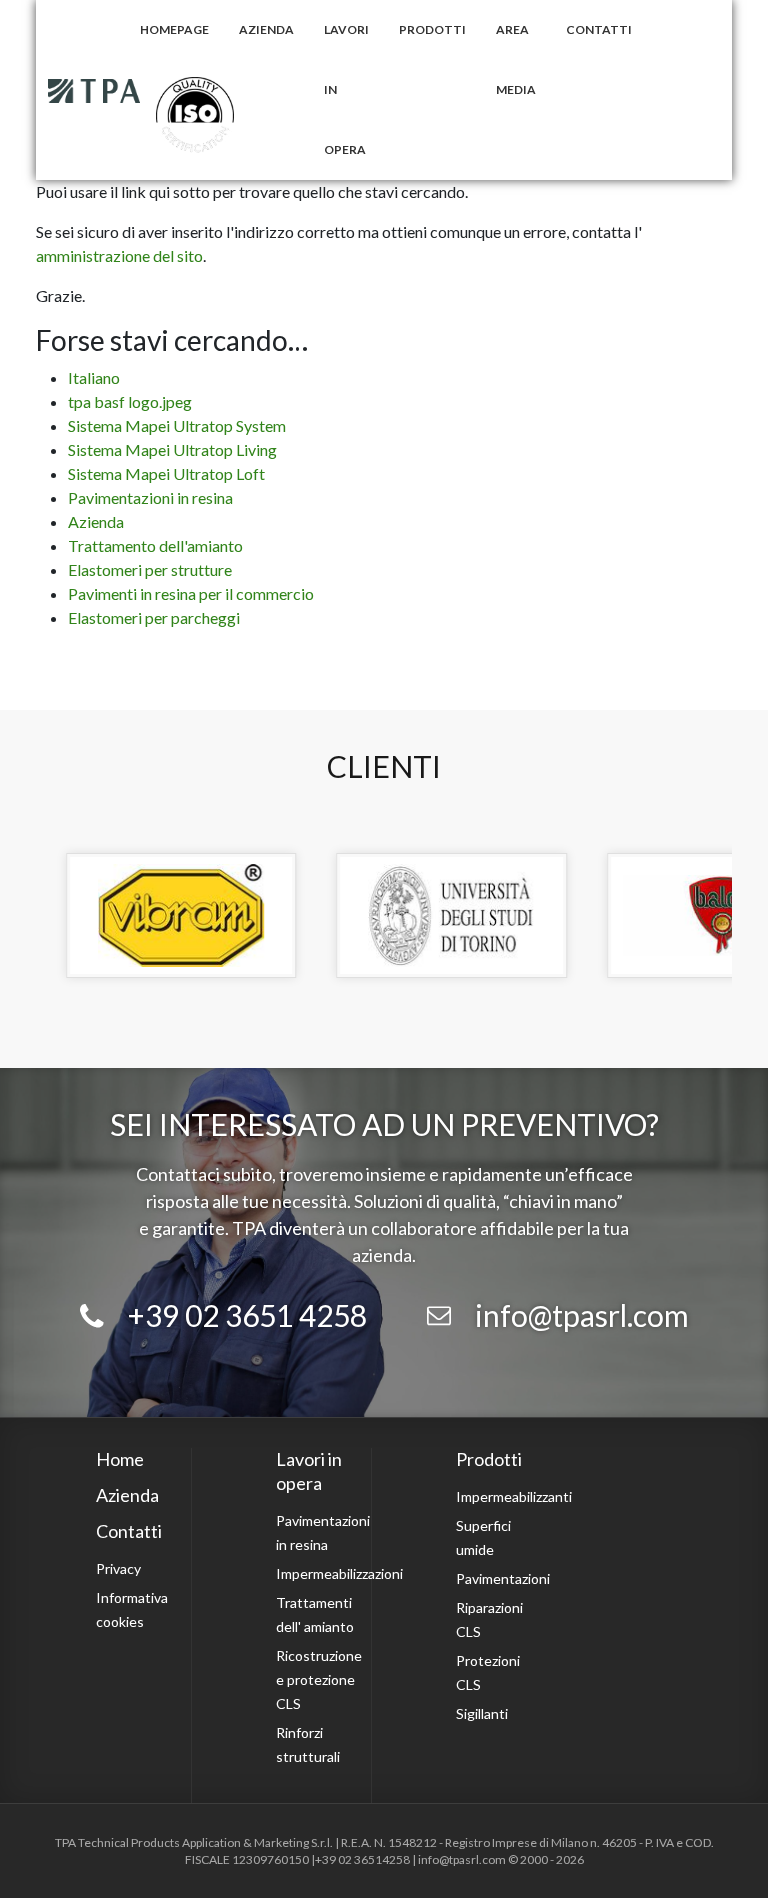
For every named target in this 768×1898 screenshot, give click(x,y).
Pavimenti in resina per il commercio (191, 593)
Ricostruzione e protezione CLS (319, 1679)
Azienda (266, 29)
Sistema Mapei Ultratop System (177, 425)
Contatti (599, 29)
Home (120, 1459)
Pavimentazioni (503, 1578)
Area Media (516, 59)
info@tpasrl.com (582, 1315)
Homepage (174, 29)
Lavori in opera (346, 89)
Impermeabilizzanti (514, 1496)
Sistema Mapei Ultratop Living (172, 449)
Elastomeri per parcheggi (154, 617)
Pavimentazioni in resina (150, 497)
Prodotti (432, 29)
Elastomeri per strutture (150, 569)
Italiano (94, 377)
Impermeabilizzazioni (339, 1573)
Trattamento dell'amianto (155, 545)
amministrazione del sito (119, 255)
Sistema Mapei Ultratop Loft (166, 473)
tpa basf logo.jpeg (130, 401)
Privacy (118, 1568)
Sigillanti (482, 1713)
